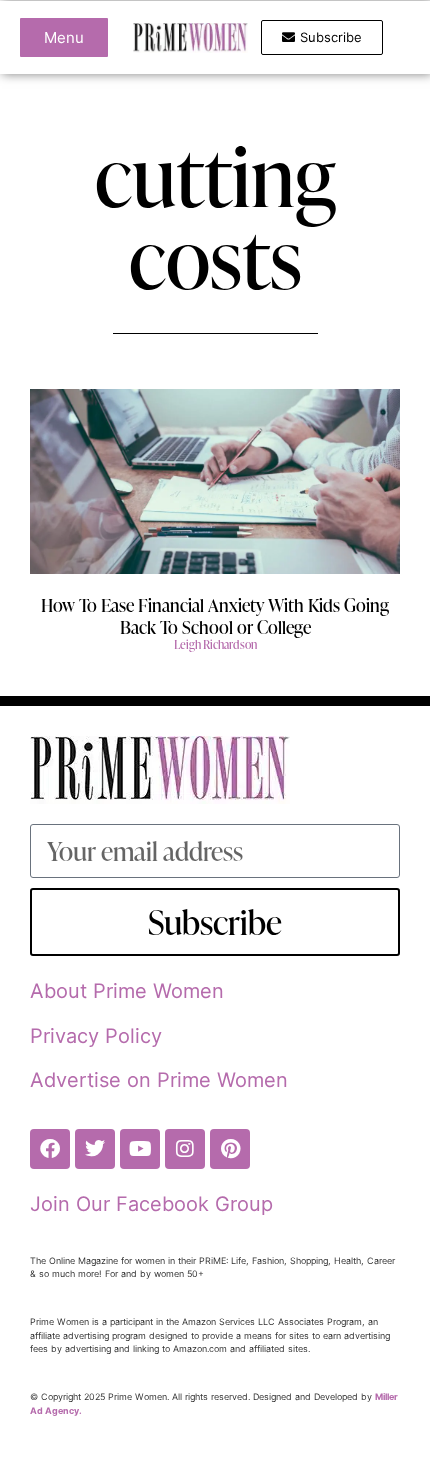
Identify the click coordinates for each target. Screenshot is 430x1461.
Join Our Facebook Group (151, 1204)
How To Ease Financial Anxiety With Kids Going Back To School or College (215, 615)
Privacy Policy (96, 1036)
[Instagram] (185, 1149)
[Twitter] (95, 1149)
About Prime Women (127, 991)
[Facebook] (50, 1149)
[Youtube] (140, 1149)
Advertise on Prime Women (159, 1080)
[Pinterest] (230, 1149)
